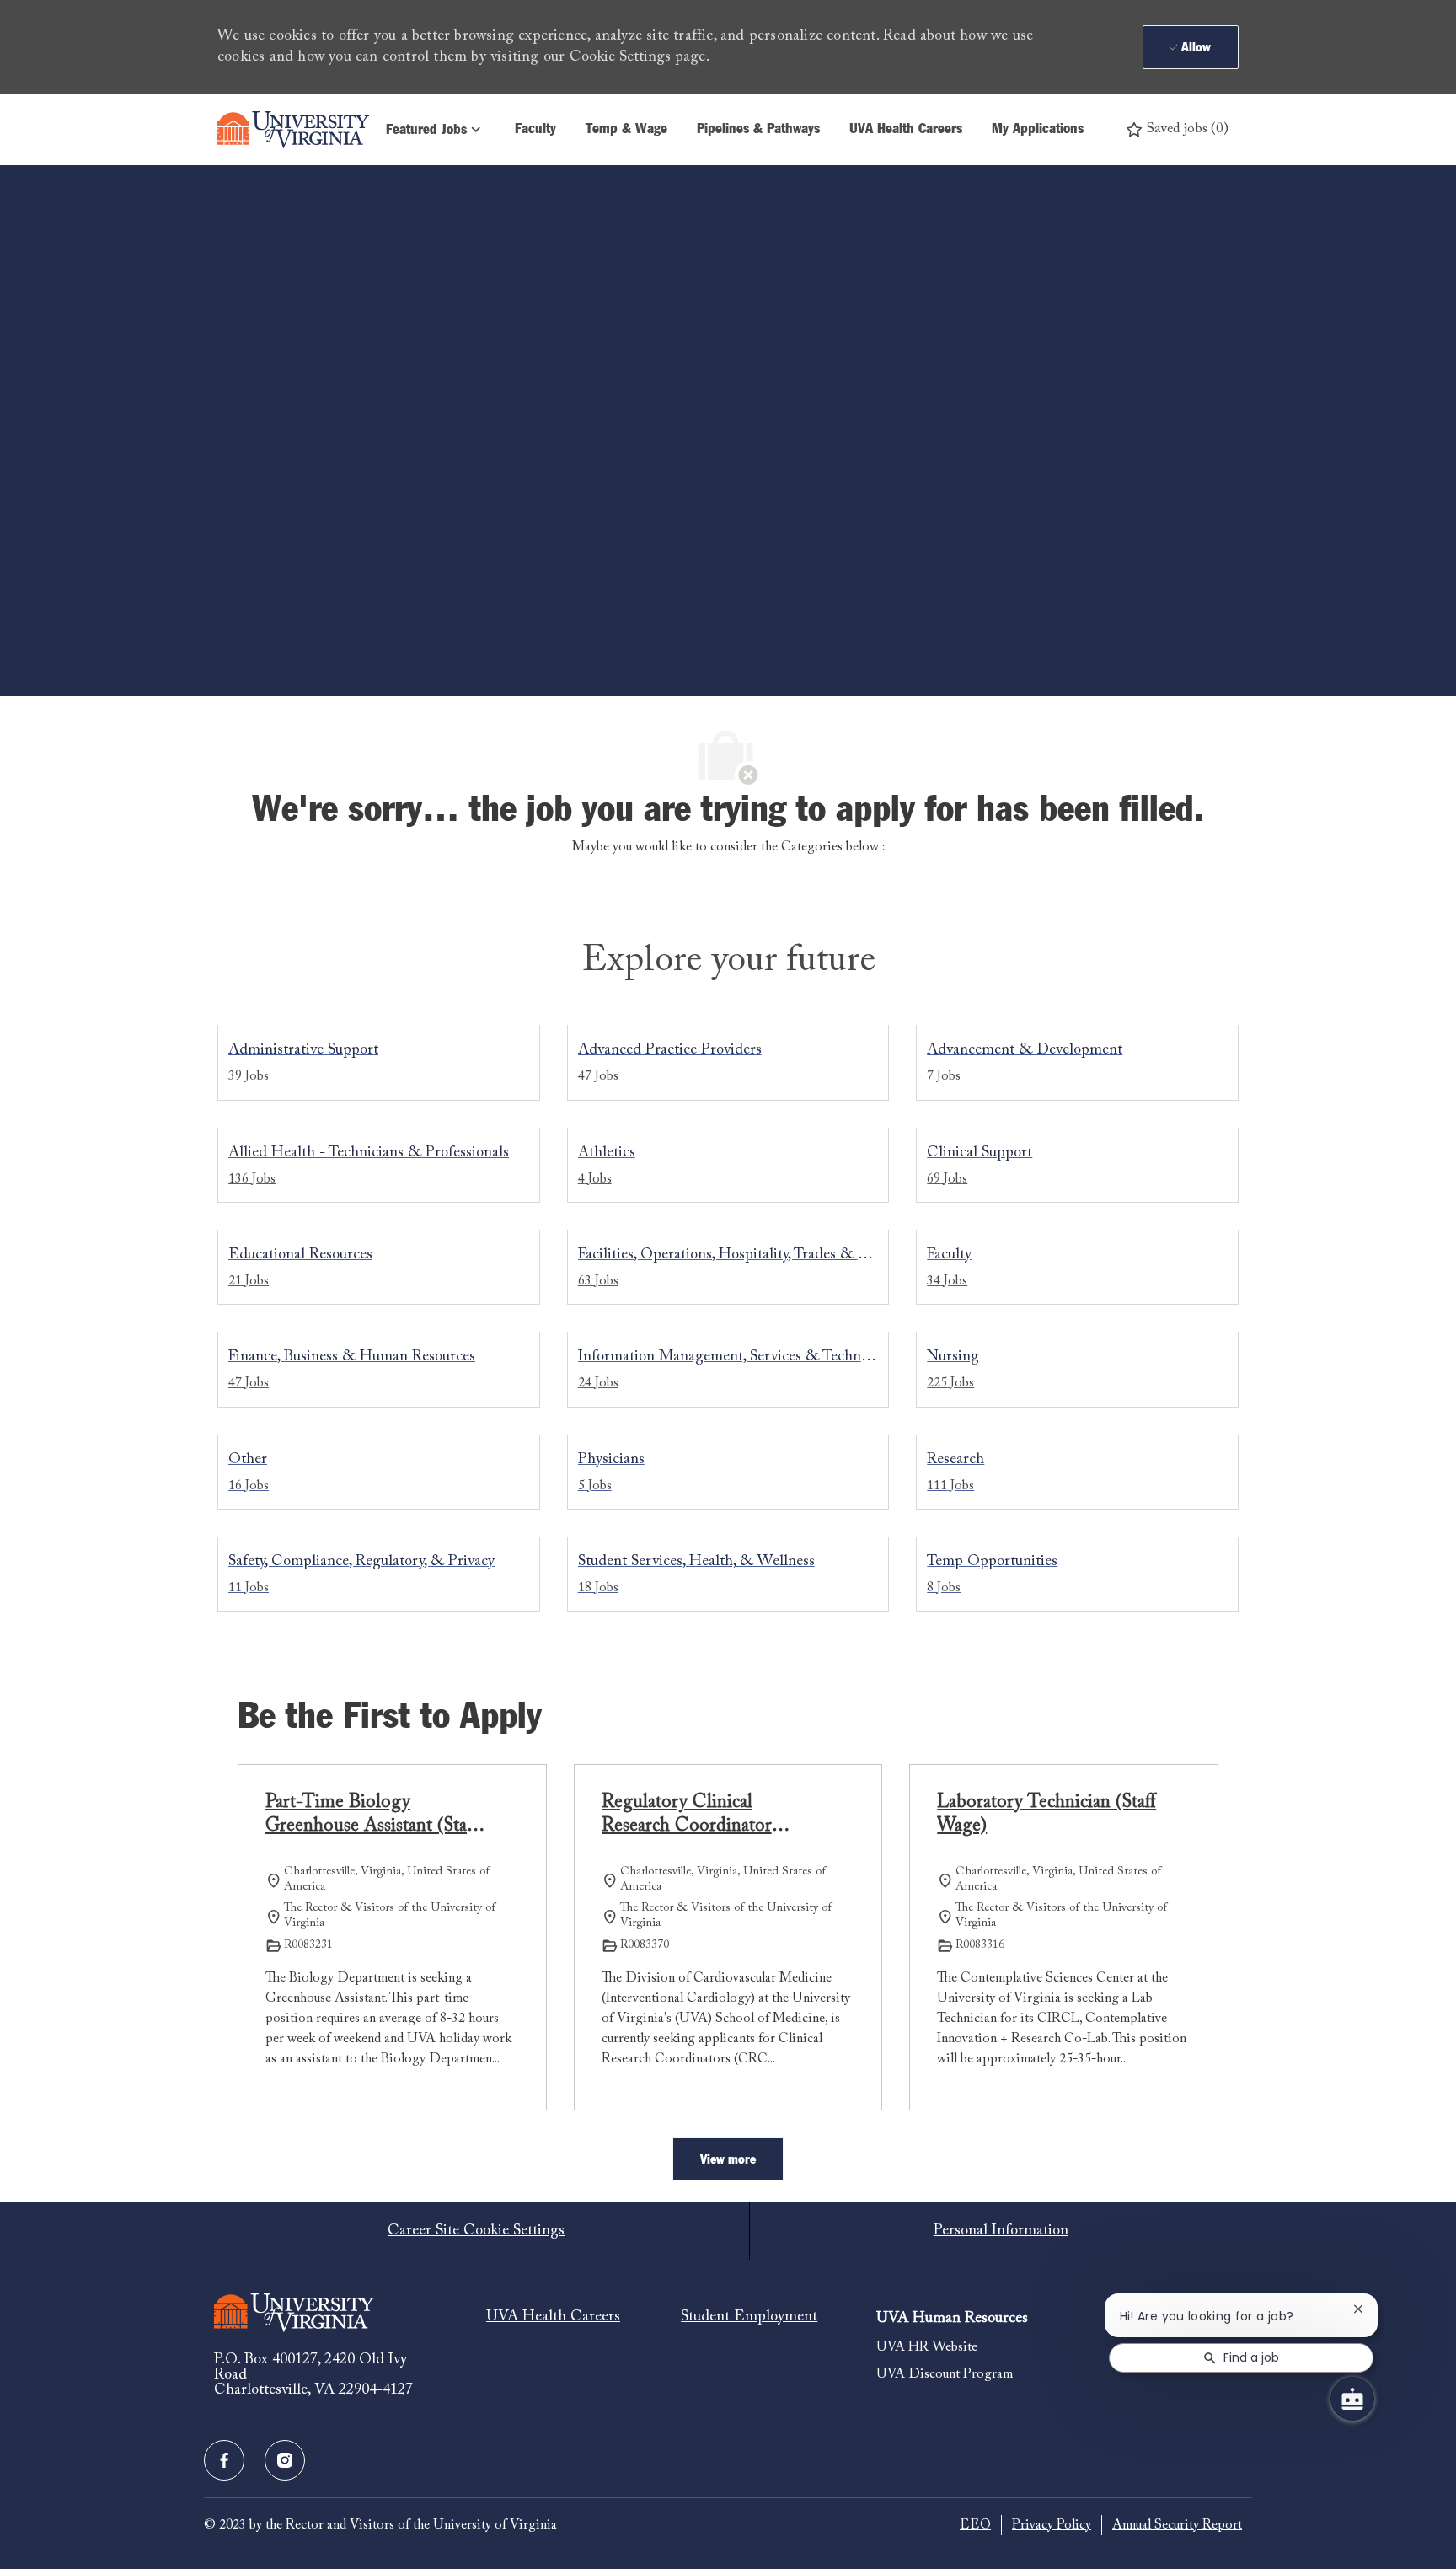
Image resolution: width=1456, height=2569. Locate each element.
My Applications (1038, 129)
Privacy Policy (1052, 2525)
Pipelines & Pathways (758, 129)
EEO (975, 2525)
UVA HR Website (927, 2347)
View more (728, 2159)
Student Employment (749, 2317)
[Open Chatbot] (1352, 2399)
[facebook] (224, 2460)
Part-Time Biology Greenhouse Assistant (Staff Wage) (372, 1816)
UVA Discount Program (945, 2374)
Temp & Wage (626, 129)
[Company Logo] (293, 130)
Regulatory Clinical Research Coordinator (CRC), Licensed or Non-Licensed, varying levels (701, 1816)
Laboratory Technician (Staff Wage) (1046, 1815)
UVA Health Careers (906, 129)
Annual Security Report (1177, 2525)
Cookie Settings (620, 57)
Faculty (535, 129)
